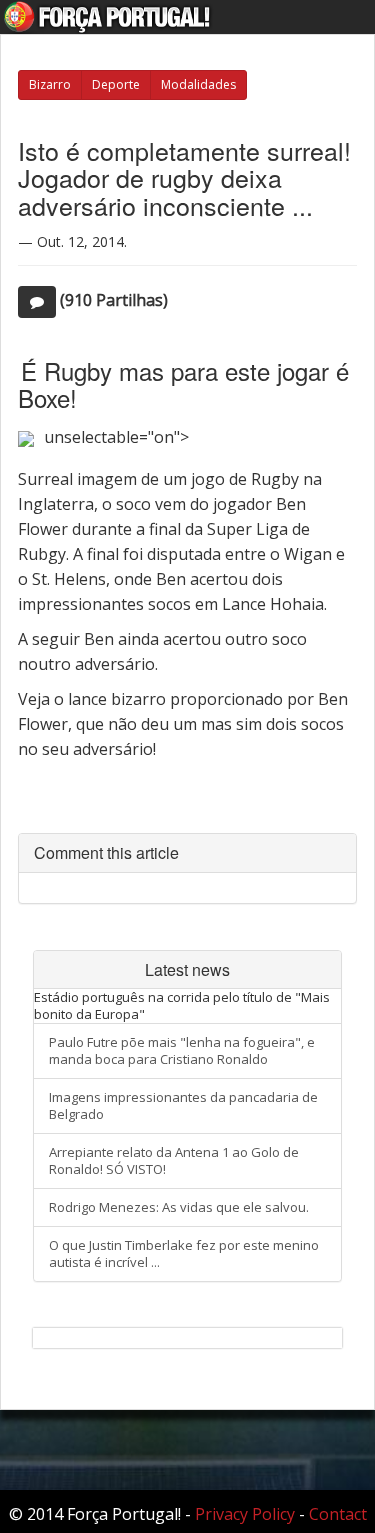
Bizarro (50, 84)
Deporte (116, 84)
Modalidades (198, 84)
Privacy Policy (245, 1514)
